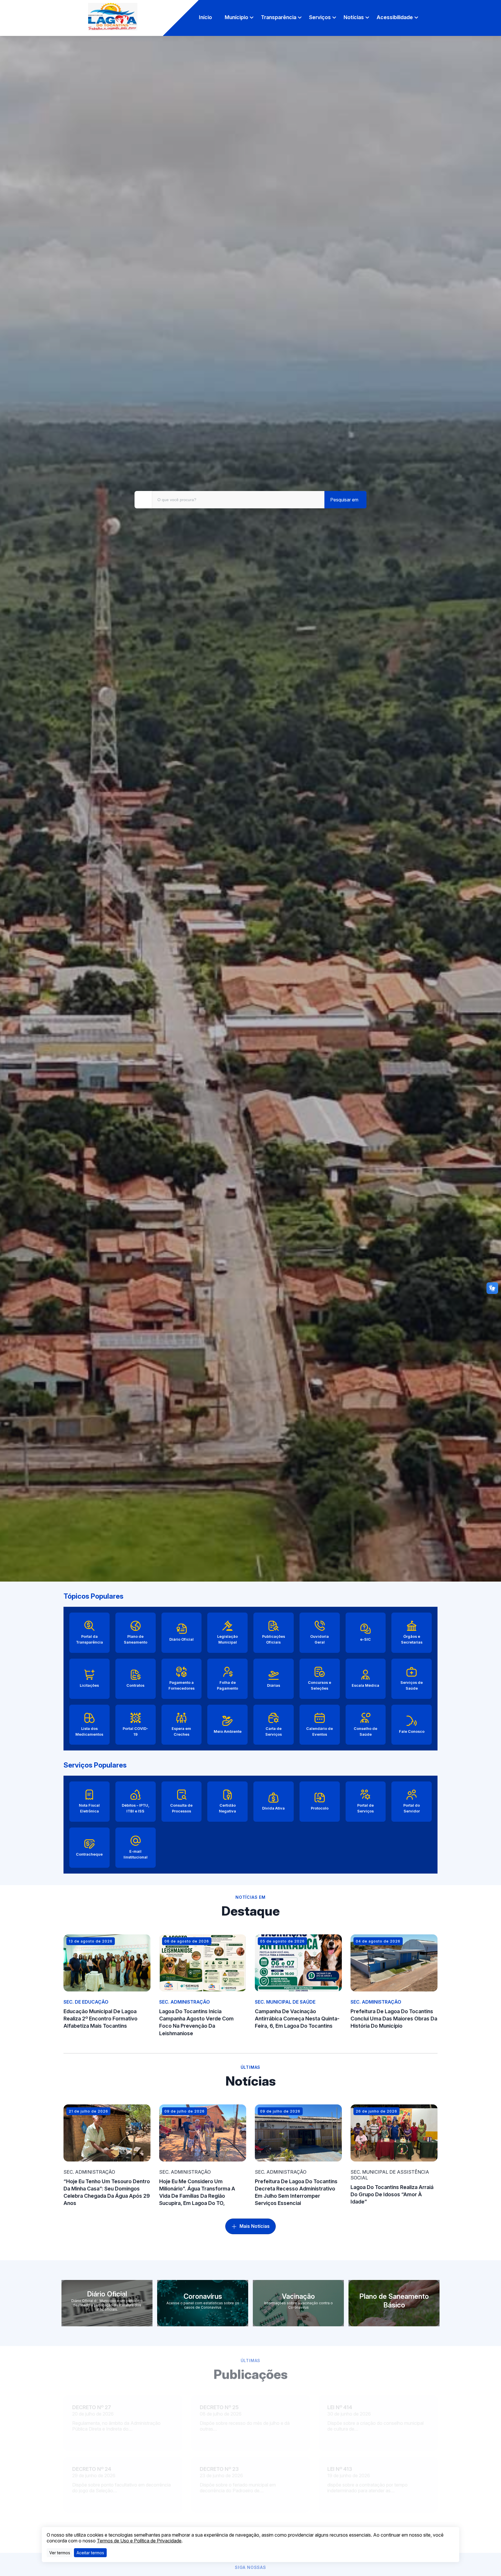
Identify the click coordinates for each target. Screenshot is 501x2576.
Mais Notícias (255, 2226)
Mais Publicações (255, 2524)
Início (205, 17)
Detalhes (84, 2433)
